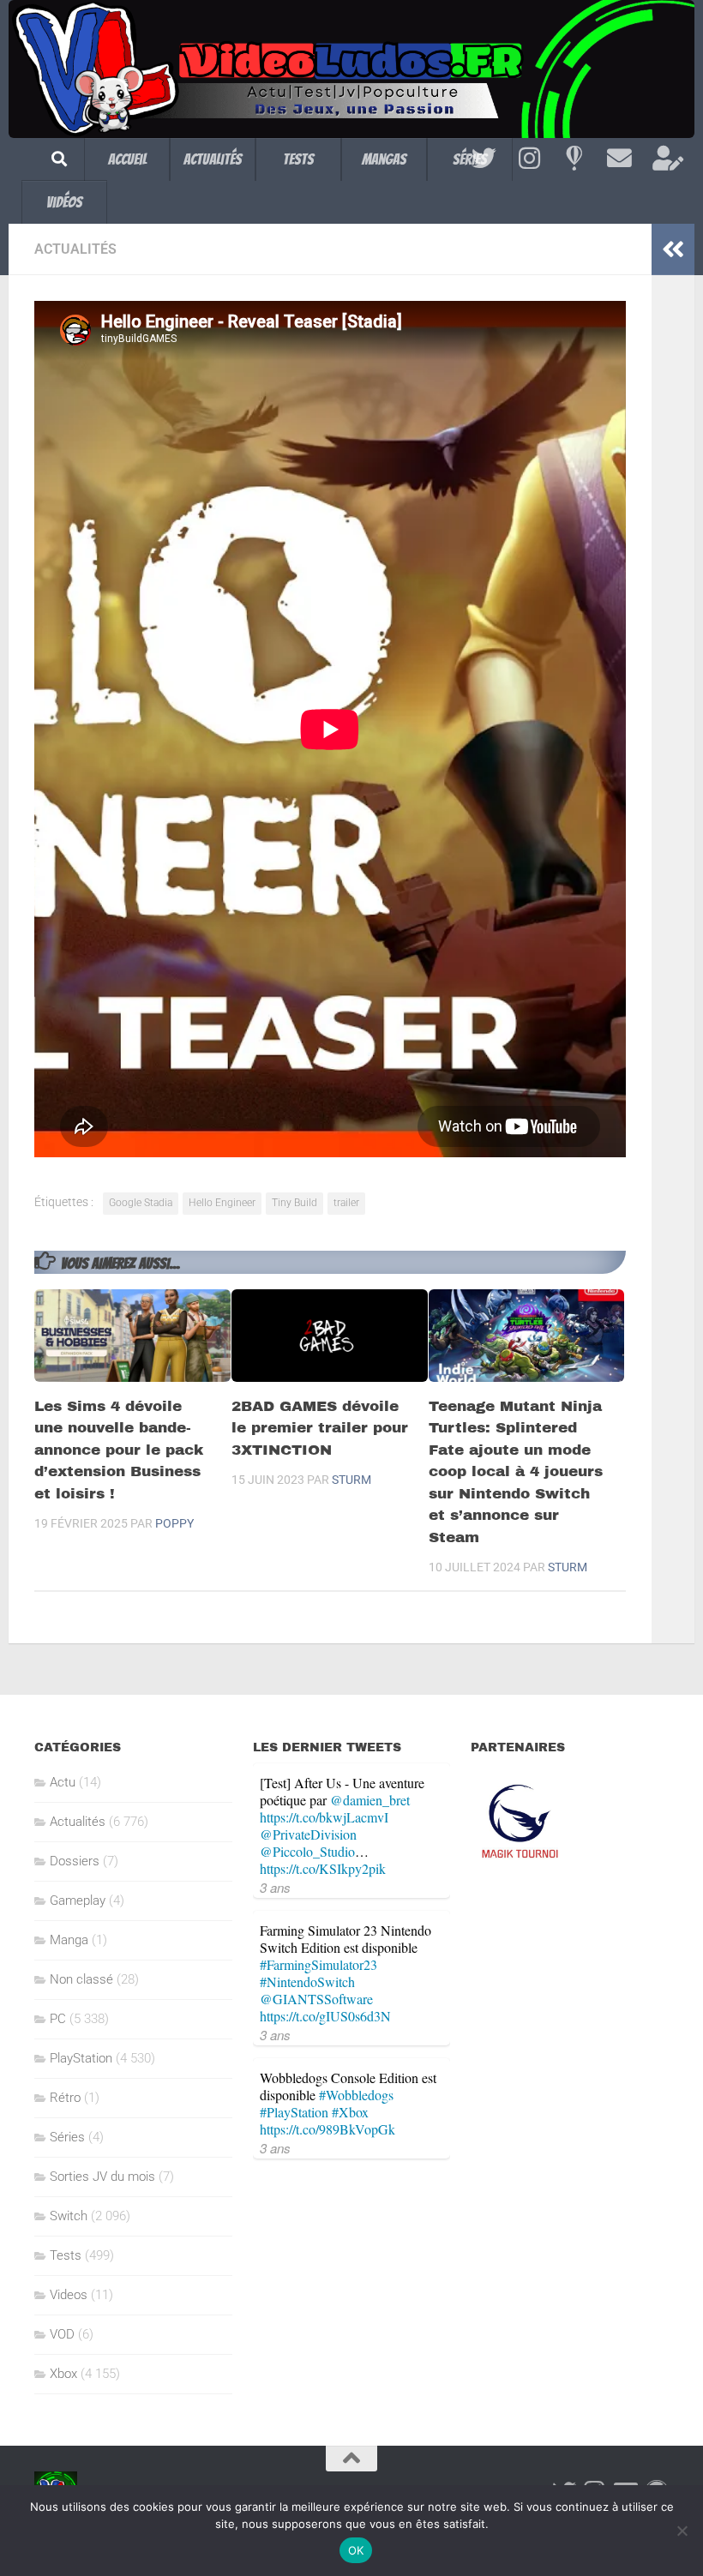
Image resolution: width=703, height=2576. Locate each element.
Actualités (213, 159)
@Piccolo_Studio (307, 1851)
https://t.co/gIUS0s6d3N (325, 2016)
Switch (69, 2216)
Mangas (384, 159)
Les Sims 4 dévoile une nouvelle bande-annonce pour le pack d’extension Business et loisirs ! (119, 1450)
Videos (69, 2295)
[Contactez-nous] (619, 159)
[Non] (682, 2531)
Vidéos (64, 202)
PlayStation (81, 2058)
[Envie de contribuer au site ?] (665, 159)
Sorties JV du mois (102, 2177)
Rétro (65, 2098)
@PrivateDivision (308, 1834)
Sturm (351, 1480)
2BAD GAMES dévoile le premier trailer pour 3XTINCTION (320, 1428)
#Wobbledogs (356, 2095)
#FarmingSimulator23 (318, 1964)
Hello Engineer (222, 1203)
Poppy (174, 1523)
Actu (63, 1782)
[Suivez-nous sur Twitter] (484, 159)
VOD (62, 2334)
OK (356, 2550)
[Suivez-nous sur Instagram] (529, 159)
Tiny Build (294, 1203)
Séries (67, 2137)
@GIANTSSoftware (316, 1999)
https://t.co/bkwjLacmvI (324, 1817)
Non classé (81, 1979)
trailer (346, 1203)
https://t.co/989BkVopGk (327, 2129)
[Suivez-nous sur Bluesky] (574, 159)
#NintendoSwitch (307, 1982)
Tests (298, 159)
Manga (69, 1940)
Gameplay (78, 1900)
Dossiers (75, 1861)
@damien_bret (370, 1800)
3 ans (275, 1887)
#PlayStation (294, 2112)
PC (58, 2019)
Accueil (127, 159)
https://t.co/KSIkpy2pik (323, 1868)
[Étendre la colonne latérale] (673, 249)
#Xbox (350, 2112)
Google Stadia (141, 1203)
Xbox (63, 2374)
